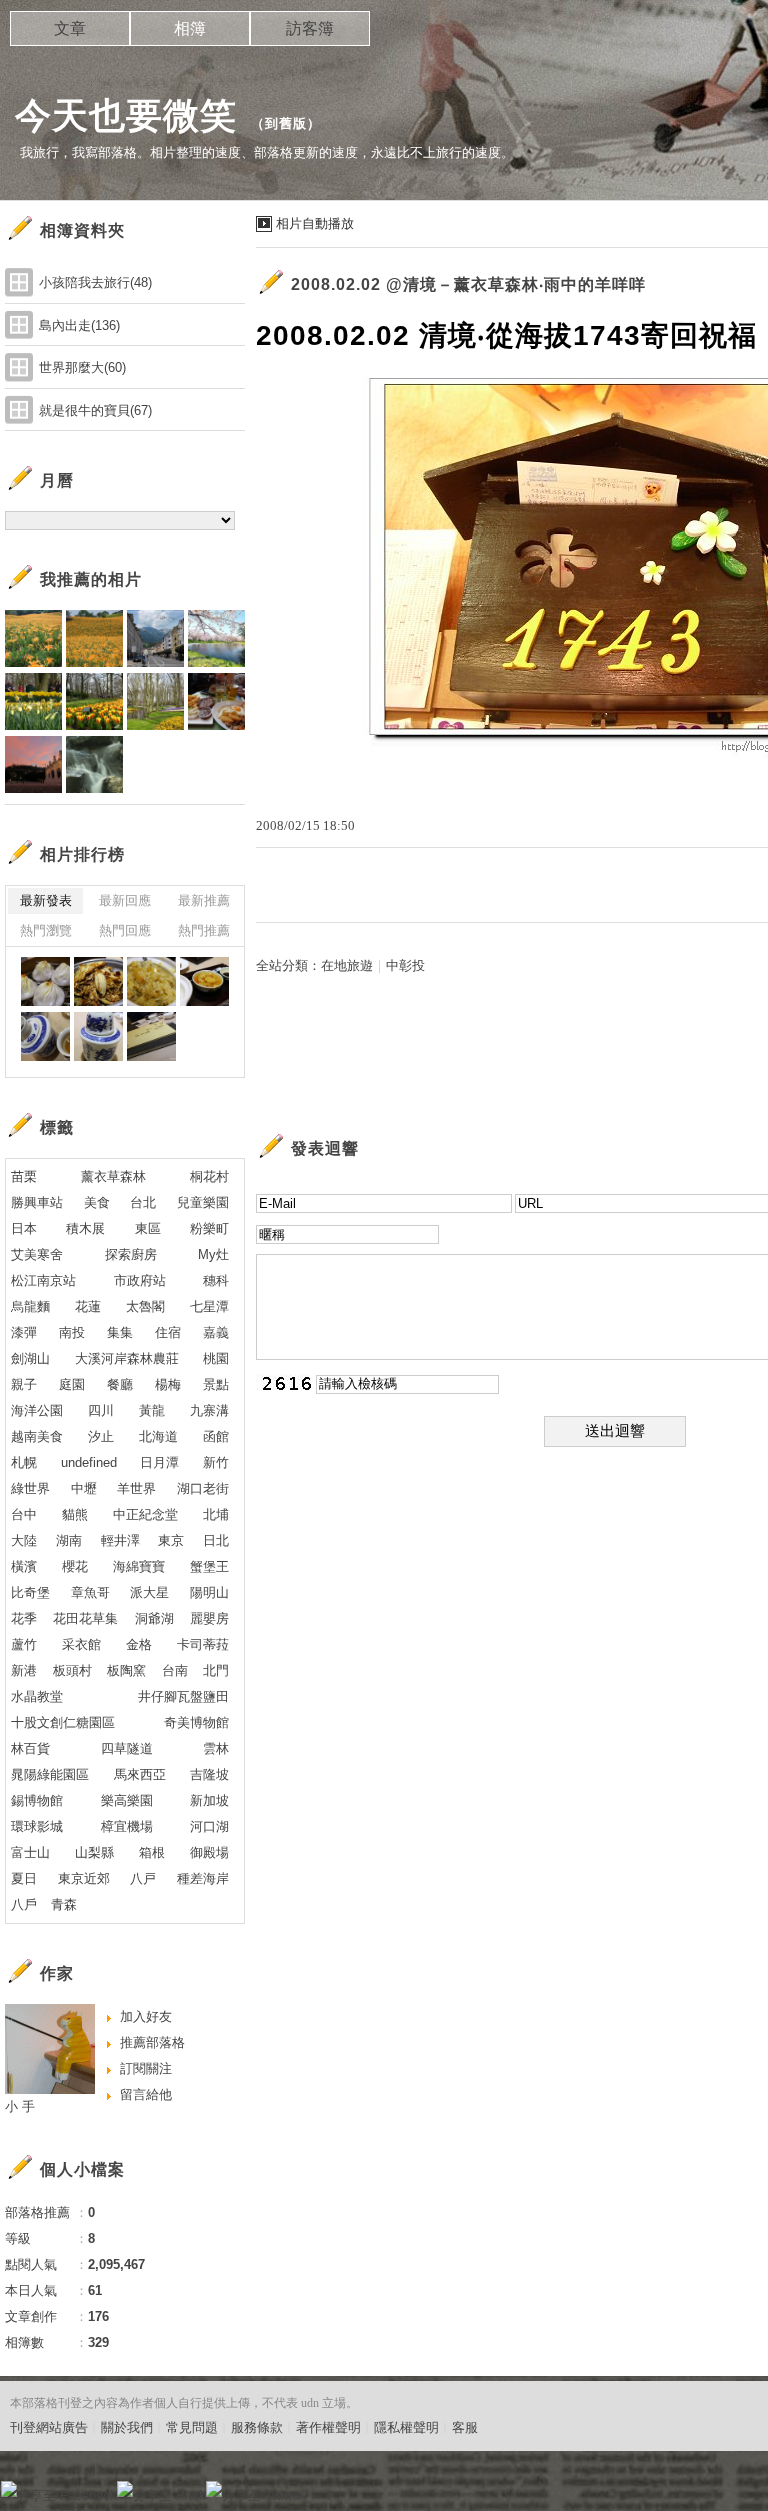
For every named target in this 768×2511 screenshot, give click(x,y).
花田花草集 (85, 1618)
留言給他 (146, 2094)
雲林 (216, 1748)
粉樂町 (209, 1228)
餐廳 (120, 1384)
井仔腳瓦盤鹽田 (183, 1696)
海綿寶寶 (139, 1566)
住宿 (168, 1332)
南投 (72, 1332)
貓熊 (75, 1514)
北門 (216, 1670)
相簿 (190, 28)
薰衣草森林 (113, 1176)
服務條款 (257, 2427)
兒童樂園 (203, 1202)
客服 (465, 2427)
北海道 (158, 1436)
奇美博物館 (196, 1722)
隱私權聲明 (406, 2427)
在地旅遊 (347, 965)
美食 (97, 1202)
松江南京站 (43, 1280)
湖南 (69, 1540)
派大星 (149, 1592)
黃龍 (152, 1410)
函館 (216, 1436)
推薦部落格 (152, 2042)
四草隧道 (127, 1748)
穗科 (216, 1280)
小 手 (20, 2106)
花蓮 (88, 1306)
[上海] (45, 981)
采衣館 (81, 1644)
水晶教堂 (37, 1696)
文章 (70, 28)
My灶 (213, 1254)
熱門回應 (125, 930)
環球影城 (37, 1826)
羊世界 (136, 1488)
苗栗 (24, 1176)
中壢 (84, 1488)
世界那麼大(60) (82, 367)
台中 (24, 1514)
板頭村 (72, 1670)
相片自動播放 (315, 223)
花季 (24, 1618)
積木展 (85, 1228)
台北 (143, 1202)
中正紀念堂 (145, 1514)
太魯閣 (145, 1306)
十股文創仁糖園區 (63, 1722)
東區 (148, 1228)
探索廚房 (131, 1254)
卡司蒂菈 (203, 1644)
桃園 (216, 1358)
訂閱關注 (146, 2068)
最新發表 (46, 900)
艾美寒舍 (37, 1254)
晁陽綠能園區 (50, 1774)
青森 (64, 1904)
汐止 (101, 1436)
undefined (89, 1462)
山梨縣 (94, 1852)
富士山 (30, 1852)
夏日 (24, 1878)
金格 (139, 1644)
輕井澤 (120, 1540)
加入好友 (146, 2016)
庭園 (72, 1384)
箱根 (152, 1852)
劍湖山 (30, 1358)
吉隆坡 (209, 1774)
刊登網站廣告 (49, 2427)
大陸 (24, 1540)
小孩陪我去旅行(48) (95, 282)
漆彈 (24, 1332)
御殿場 (209, 1852)
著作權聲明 (328, 2427)
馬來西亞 (140, 1774)
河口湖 (209, 1826)
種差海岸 (203, 1878)
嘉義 (216, 1332)
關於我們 (127, 2427)
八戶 (24, 1904)
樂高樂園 (127, 1800)
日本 (24, 1228)
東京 (171, 1540)
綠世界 (30, 1488)
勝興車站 (37, 1202)
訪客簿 (310, 28)
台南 (175, 1670)
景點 (216, 1384)
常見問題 (192, 2427)
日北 (216, 1540)
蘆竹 (24, 1644)
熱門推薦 (204, 930)
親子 (24, 1384)
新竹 (216, 1462)
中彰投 (405, 965)
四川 (101, 1410)
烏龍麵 (30, 1306)
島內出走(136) (79, 325)
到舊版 (286, 123)
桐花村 (209, 1176)
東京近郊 (84, 1878)
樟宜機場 (127, 1826)
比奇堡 (30, 1592)
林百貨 (30, 1748)
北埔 (216, 1514)
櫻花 (75, 1566)
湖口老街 (203, 1488)
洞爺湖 (154, 1618)
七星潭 (209, 1306)
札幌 (24, 1462)
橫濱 (24, 1566)
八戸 (143, 1878)
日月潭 (159, 1462)
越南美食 (37, 1436)
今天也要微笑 (126, 115)
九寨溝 (209, 1410)
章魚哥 (90, 1592)
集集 (120, 1332)
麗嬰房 (209, 1618)
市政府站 (140, 1280)
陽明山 (209, 1592)
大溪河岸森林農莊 (127, 1358)
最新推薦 (204, 900)
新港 (24, 1670)
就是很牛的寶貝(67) (95, 410)
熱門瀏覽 (46, 930)
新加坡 (209, 1800)
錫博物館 (37, 1800)
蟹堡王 (209, 1566)
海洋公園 (37, 1410)
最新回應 (125, 900)
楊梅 (168, 1384)
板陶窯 (126, 1670)
